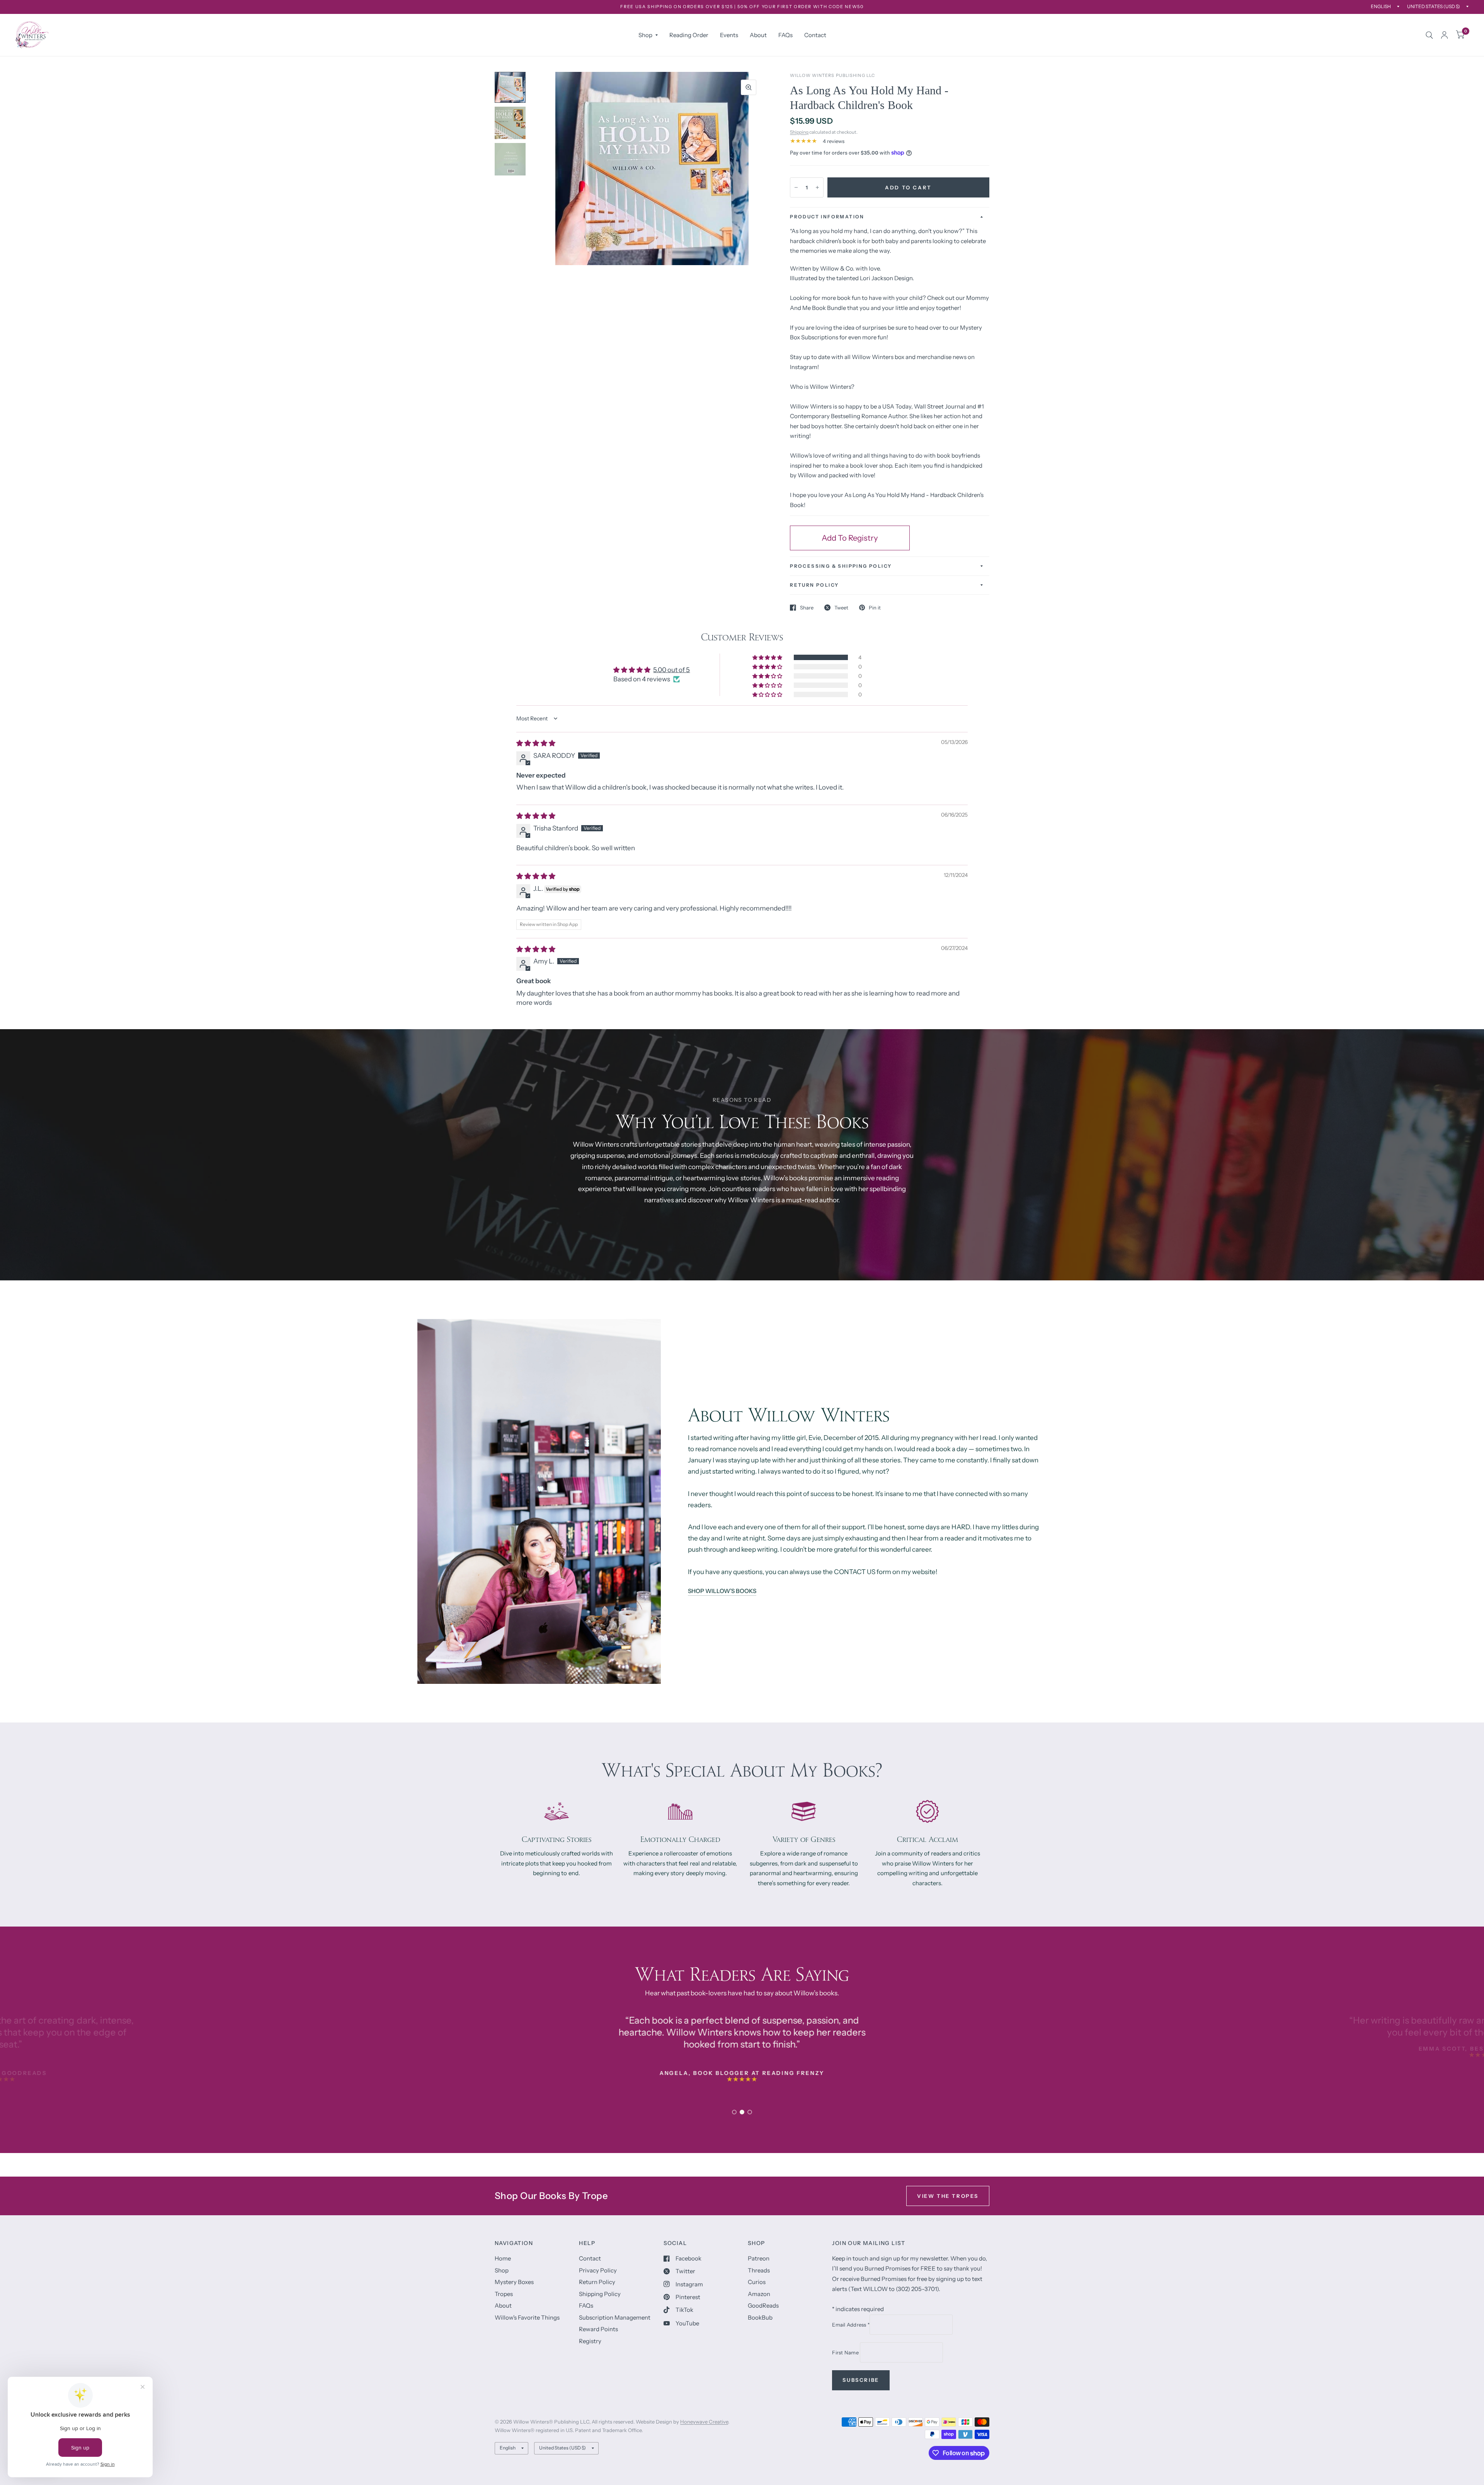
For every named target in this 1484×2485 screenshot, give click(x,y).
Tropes (504, 2294)
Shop (645, 35)
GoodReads (763, 2305)
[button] (768, 657)
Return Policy (597, 2282)
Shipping (799, 132)
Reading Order (689, 35)
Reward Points (598, 2329)
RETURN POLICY (814, 585)
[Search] (1429, 35)
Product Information (827, 217)
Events (729, 35)
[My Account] (1444, 35)
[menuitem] (648, 35)
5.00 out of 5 (671, 670)
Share (807, 608)
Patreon (759, 2258)
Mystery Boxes (514, 2282)
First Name (846, 2352)
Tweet (841, 608)
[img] (536, 743)
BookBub (760, 2317)
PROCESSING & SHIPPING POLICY (841, 566)
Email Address (851, 2325)
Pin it (875, 608)
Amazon (759, 2294)
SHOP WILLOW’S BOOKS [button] (722, 1591)
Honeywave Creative (704, 2422)
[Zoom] (749, 87)
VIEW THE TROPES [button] (948, 2196)
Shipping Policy (600, 2294)
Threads (759, 2270)
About (758, 35)
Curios (757, 2282)
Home (503, 2258)
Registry (590, 2341)
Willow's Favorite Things (527, 2317)
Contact (815, 35)
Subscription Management (615, 2317)
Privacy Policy (598, 2270)
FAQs (785, 35)
